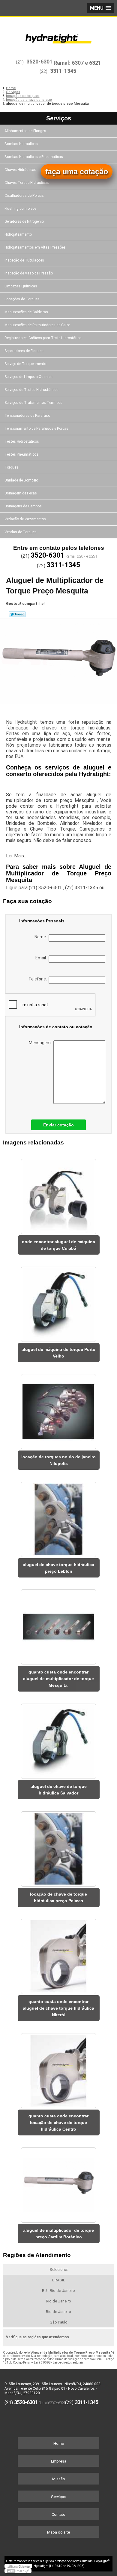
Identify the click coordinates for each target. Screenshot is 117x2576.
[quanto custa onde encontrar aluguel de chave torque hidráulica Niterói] (59, 1955)
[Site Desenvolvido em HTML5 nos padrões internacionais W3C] (18, 2571)
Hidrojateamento (18, 234)
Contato (58, 2514)
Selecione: (59, 2269)
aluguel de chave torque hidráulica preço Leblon (58, 1568)
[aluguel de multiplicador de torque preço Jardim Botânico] (59, 2183)
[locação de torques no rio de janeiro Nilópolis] (59, 1410)
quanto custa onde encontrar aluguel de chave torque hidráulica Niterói (58, 2008)
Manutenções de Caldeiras (26, 312)
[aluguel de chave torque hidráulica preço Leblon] (59, 1517)
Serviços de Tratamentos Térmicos (33, 403)
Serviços (59, 118)
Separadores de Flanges (24, 351)
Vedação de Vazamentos (25, 519)
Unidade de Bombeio (21, 480)
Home (59, 2443)
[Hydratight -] (58, 35)
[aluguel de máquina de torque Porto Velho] (59, 1302)
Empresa (59, 2461)
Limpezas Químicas (21, 286)
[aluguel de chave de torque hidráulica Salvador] (59, 1739)
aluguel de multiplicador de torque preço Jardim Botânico (58, 2234)
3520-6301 (39, 62)
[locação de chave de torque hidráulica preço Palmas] (59, 1847)
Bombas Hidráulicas (21, 144)
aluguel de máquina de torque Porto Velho (58, 1353)
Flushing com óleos (21, 209)
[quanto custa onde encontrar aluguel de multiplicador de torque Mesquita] (59, 1625)
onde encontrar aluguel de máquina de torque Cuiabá (58, 1245)
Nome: (42, 937)
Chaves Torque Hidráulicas (27, 183)
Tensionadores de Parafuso (27, 416)
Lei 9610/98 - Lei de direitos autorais (59, 2362)
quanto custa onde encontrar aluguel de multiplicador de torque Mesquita (58, 1679)
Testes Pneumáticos (21, 454)
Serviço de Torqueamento (25, 364)
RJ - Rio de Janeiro (58, 2291)
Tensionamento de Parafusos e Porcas (36, 429)
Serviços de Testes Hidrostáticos (31, 390)
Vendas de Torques (21, 532)
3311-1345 (63, 71)
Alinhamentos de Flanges (25, 131)
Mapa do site (58, 2532)
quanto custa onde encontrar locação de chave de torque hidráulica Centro (58, 2122)
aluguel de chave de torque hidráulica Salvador (59, 1790)
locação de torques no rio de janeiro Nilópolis (58, 1460)
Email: (42, 958)
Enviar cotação (58, 1125)
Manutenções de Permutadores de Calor (37, 325)
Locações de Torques (22, 299)
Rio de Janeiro (58, 2301)
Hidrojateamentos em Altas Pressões (35, 247)
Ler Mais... (16, 856)
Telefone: (39, 979)
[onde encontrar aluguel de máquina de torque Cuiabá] (59, 1194)
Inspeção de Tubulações (24, 260)
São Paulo (59, 2322)
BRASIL (59, 2280)
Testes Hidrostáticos (22, 441)
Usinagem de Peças (21, 493)
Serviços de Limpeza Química (28, 377)
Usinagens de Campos (23, 506)
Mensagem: (41, 1043)
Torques (11, 467)
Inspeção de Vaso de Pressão (29, 273)
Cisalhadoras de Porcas (24, 196)
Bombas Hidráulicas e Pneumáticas (34, 157)
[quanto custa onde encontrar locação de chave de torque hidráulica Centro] (59, 2069)
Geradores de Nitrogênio (24, 221)
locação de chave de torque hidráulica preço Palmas (58, 1897)
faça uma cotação (77, 172)
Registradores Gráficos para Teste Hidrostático (43, 338)
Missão (59, 2479)
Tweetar (17, 614)
